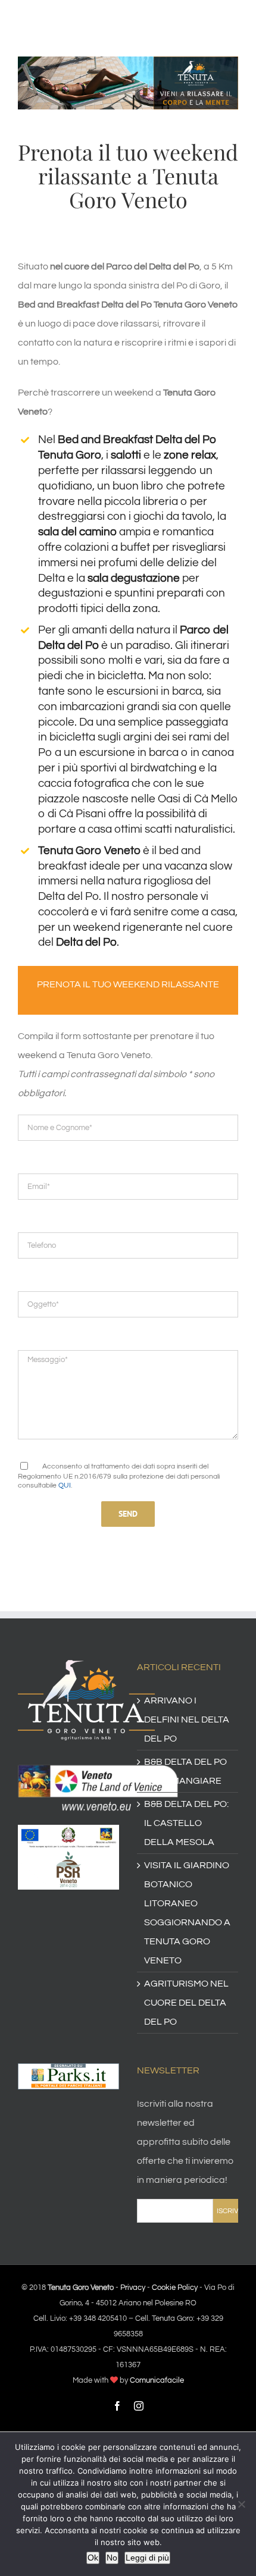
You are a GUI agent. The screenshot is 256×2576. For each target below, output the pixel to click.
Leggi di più (147, 2558)
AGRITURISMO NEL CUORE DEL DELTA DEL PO (186, 2003)
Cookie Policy (175, 2288)
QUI (65, 1485)
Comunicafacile (157, 2380)
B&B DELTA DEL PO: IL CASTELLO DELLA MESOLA (186, 1823)
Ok (93, 2558)
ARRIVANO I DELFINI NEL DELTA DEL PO (187, 1720)
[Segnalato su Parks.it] (68, 2073)
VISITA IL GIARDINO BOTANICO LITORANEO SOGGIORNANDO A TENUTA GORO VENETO (187, 1913)
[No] (241, 2504)
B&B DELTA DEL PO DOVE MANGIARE (185, 1771)
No (112, 2558)
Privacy (133, 2288)
